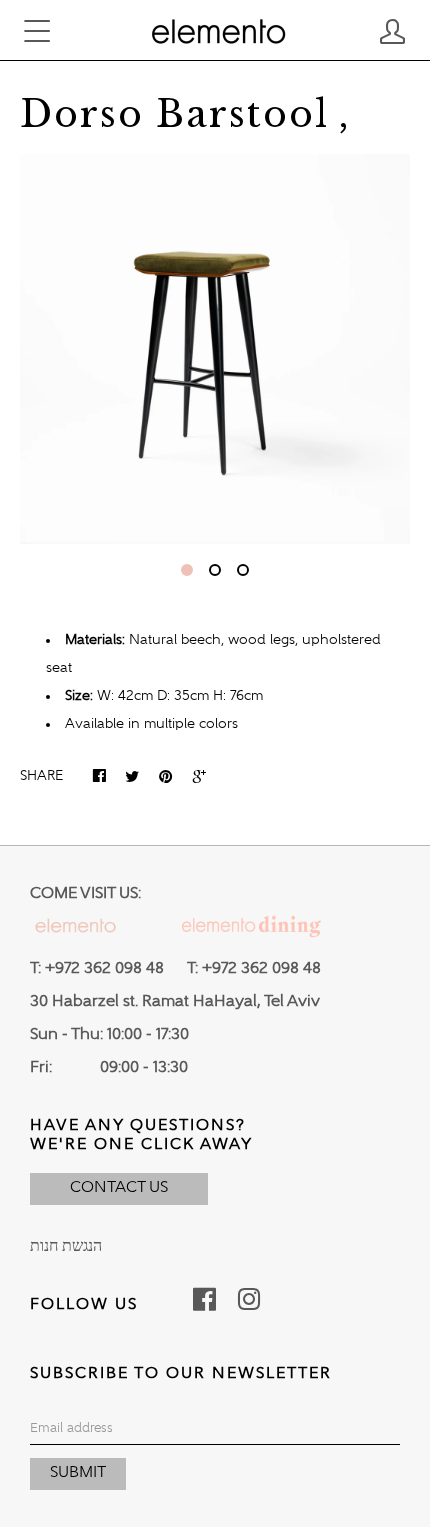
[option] (215, 349)
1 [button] (187, 570)
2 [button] (215, 570)
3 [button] (243, 570)
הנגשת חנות (66, 1247)
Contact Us (119, 1188)
